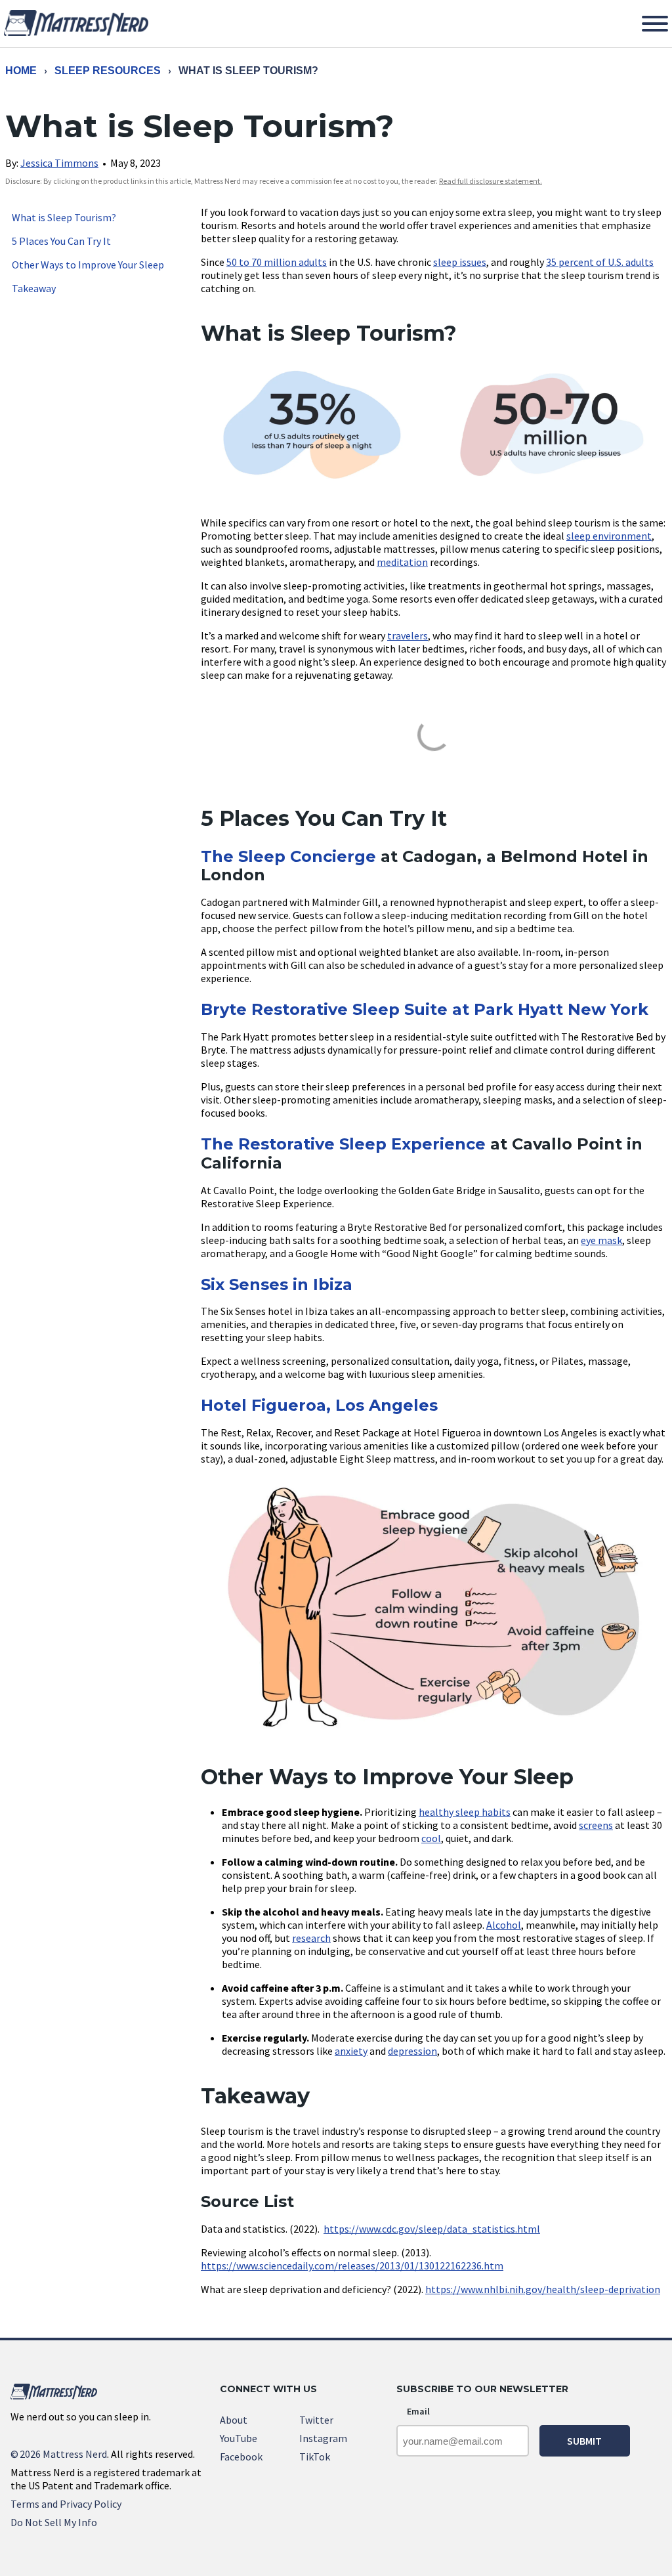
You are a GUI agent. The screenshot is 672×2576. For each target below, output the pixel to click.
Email (418, 2411)
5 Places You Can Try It (61, 241)
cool (431, 1838)
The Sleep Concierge (288, 856)
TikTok (315, 2457)
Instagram (323, 2438)
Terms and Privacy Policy (66, 2504)
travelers (408, 635)
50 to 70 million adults (277, 262)
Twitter (316, 2420)
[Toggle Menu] (655, 24)
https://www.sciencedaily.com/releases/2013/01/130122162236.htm (352, 2265)
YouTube (239, 2438)
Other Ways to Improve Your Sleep (88, 265)
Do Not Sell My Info (54, 2522)
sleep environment (609, 536)
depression (412, 2051)
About (234, 2420)
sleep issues (460, 262)
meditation (402, 562)
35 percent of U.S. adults (600, 262)
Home (21, 71)
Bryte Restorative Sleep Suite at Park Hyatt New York (425, 1009)
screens (596, 1825)
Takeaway (34, 288)
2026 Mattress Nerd (59, 2454)
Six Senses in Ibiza (277, 1284)
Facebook (241, 2457)
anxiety (351, 2051)
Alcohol (504, 1925)
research (311, 1938)
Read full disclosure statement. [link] (491, 181)
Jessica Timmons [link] (59, 163)
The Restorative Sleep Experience (343, 1144)
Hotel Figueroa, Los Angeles (319, 1405)
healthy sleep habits (465, 1812)
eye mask (601, 1240)
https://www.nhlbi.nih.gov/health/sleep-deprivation (543, 2289)
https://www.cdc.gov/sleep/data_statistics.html (432, 2229)
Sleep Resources (108, 71)
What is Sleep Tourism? (64, 217)
